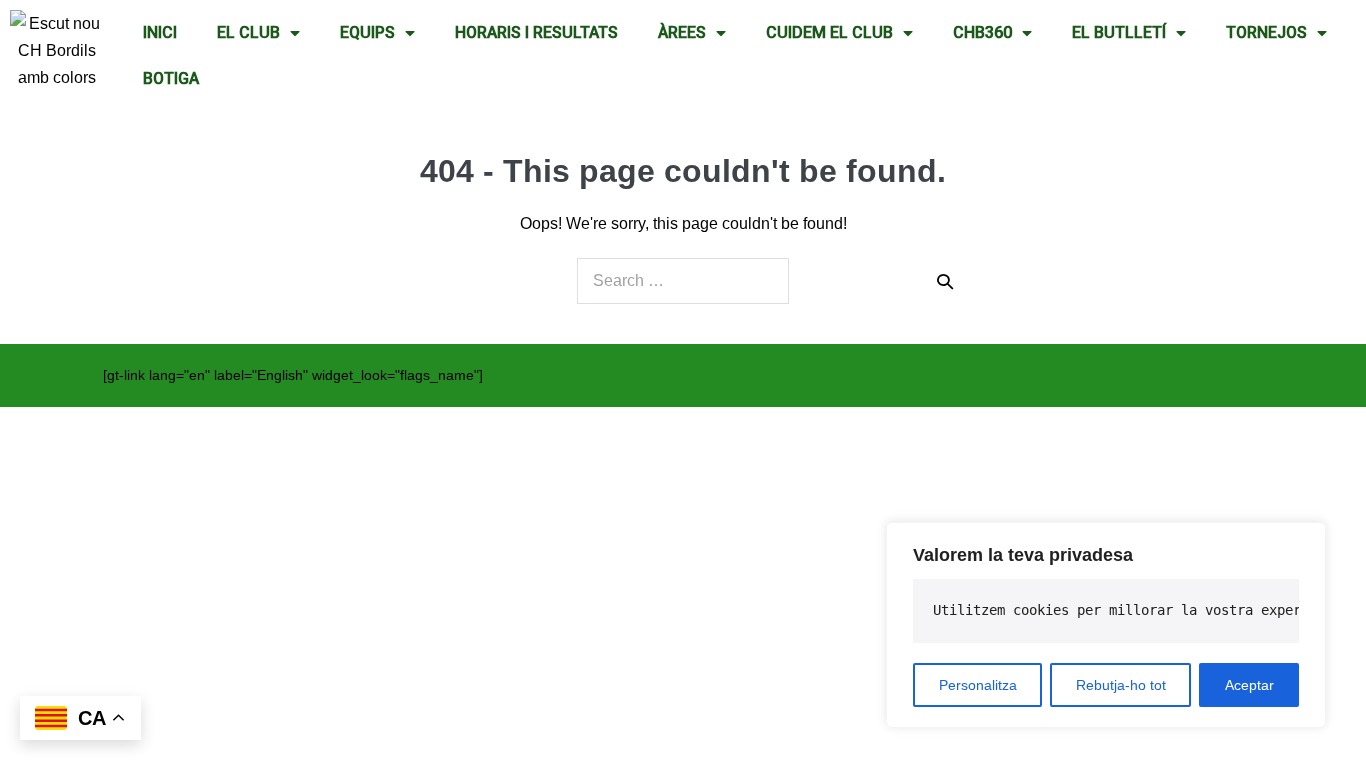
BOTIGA (171, 78)
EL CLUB (248, 32)
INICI (160, 32)
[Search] (945, 281)
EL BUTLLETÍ (1119, 32)
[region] (1106, 625)
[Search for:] (683, 281)
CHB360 (982, 32)
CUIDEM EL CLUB (829, 32)
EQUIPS (367, 32)
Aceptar (1249, 685)
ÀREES (682, 32)
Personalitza (978, 685)
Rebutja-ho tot (1121, 685)
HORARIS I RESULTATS (536, 32)
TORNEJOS (1266, 32)
